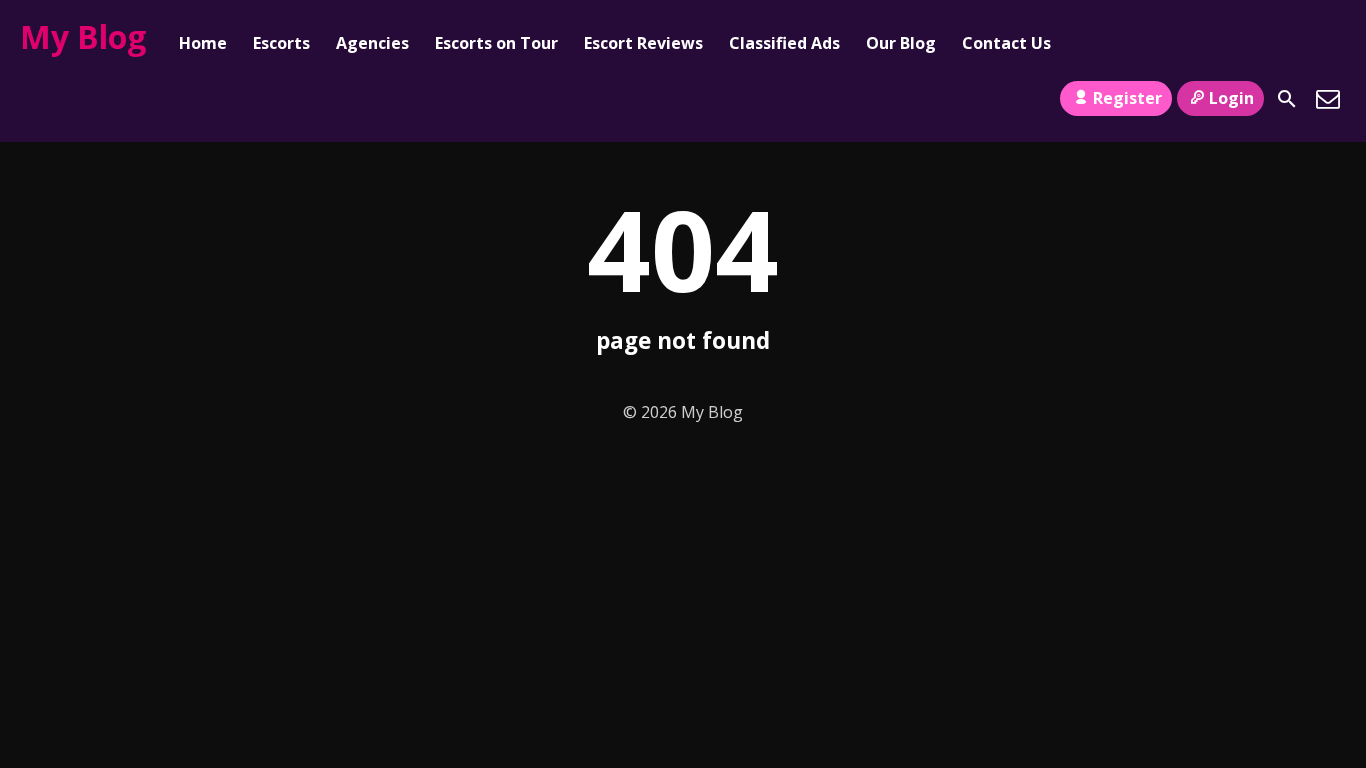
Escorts (281, 43)
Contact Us (1006, 43)
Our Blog (901, 43)
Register (1127, 98)
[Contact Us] (1328, 99)
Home (203, 43)
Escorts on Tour (496, 43)
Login (1231, 98)
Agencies (372, 43)
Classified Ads (784, 43)
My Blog (83, 36)
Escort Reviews (643, 43)
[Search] (1287, 99)
